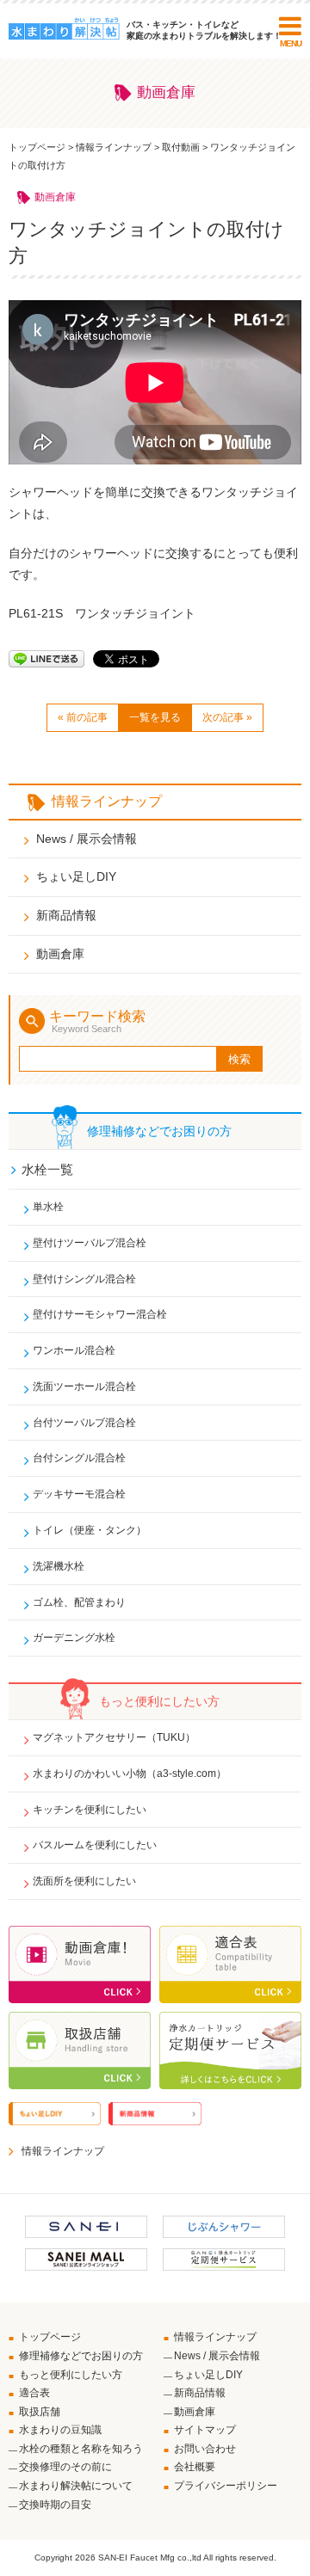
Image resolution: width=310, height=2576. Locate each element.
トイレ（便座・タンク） (90, 1530)
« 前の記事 (83, 717)
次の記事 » (227, 717)
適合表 (34, 2393)
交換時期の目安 (55, 2505)
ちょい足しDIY (76, 876)
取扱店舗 (40, 2412)
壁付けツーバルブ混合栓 (90, 1243)
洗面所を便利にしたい (84, 1881)
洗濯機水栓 (59, 1566)
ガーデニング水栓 (74, 1638)
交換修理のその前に (65, 2467)
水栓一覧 (47, 1169)
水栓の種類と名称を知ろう (81, 2449)
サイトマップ (205, 2430)
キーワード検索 (97, 1021)
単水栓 (48, 1207)
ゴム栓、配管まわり (79, 1602)
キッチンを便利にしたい (90, 1810)
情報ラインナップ (114, 147)
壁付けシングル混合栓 (84, 1279)
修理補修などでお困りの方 (81, 2356)
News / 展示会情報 (87, 839)
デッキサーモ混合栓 (79, 1494)
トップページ (37, 147)
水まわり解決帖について (76, 2486)
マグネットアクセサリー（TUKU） (114, 1737)
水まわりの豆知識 (60, 2430)
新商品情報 (66, 915)
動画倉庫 (60, 954)
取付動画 (181, 147)
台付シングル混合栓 (79, 1458)
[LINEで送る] (46, 658)
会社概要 (195, 2467)
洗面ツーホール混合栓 (84, 1386)
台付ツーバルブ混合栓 (84, 1423)
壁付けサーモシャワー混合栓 (100, 1314)
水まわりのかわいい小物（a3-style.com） (130, 1774)
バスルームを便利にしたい (95, 1845)
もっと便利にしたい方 (71, 2375)
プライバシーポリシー (226, 2486)
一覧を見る (155, 717)
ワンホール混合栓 (74, 1350)
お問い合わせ (205, 2449)
